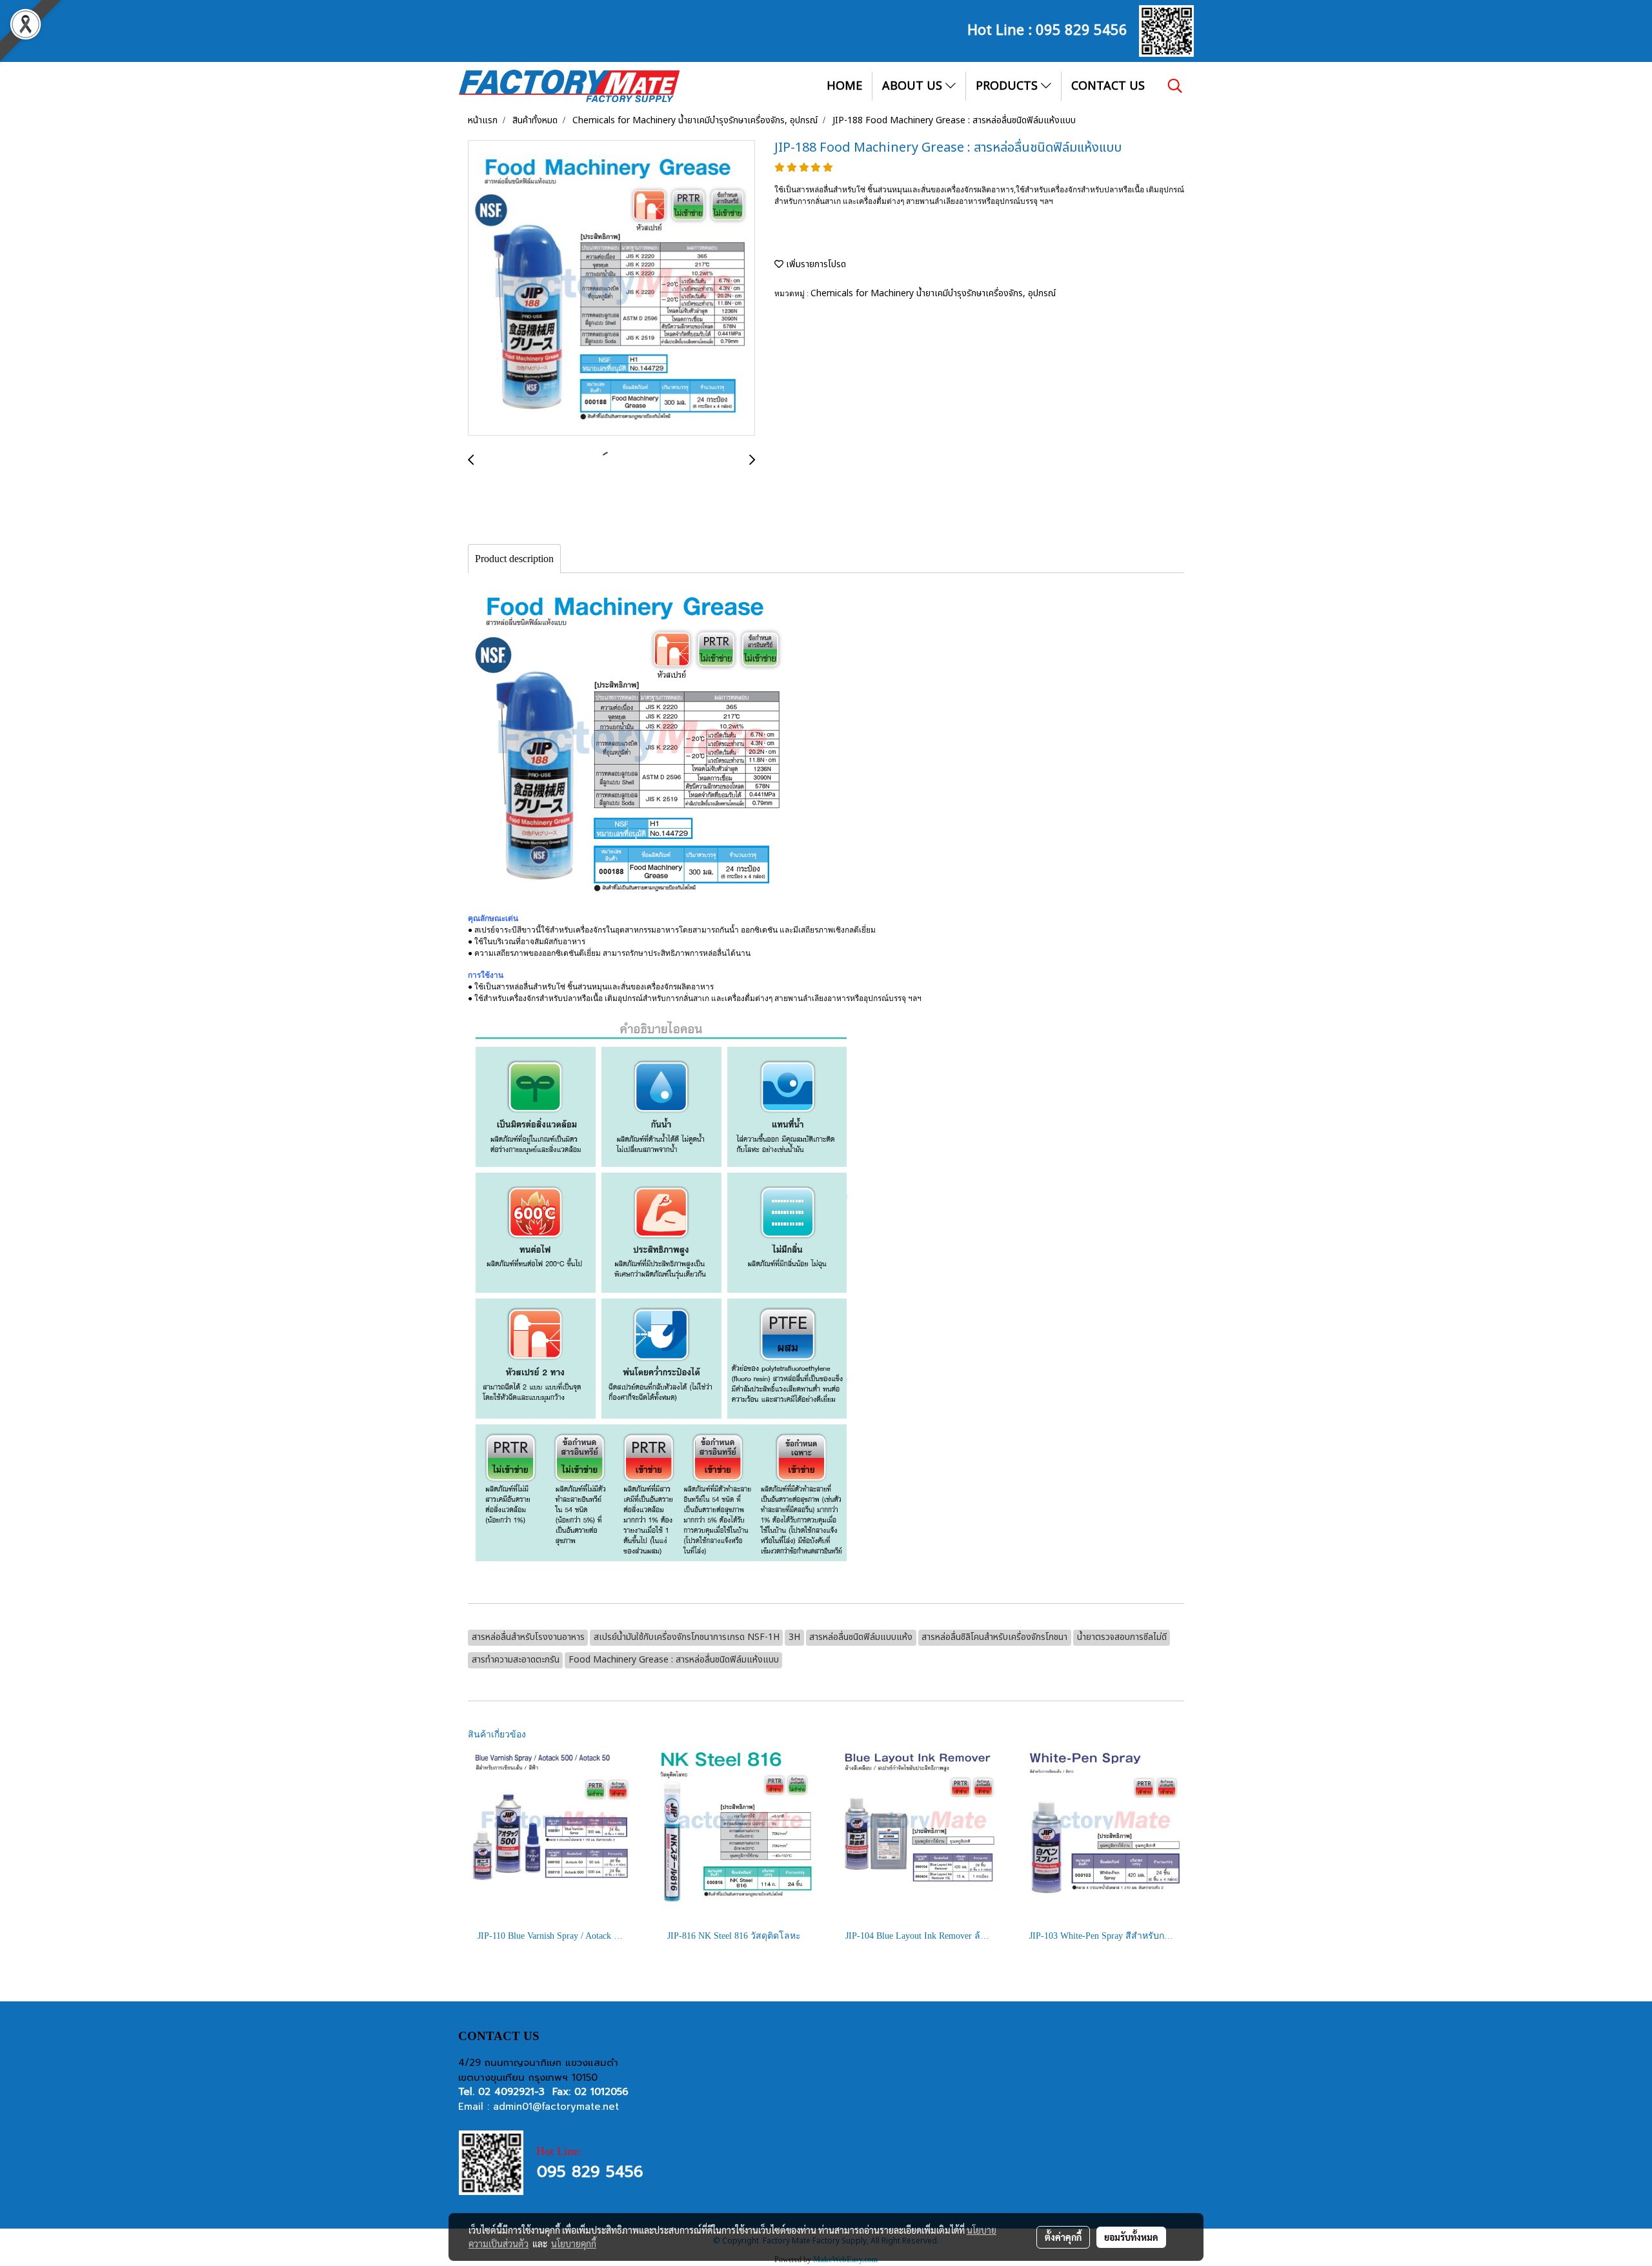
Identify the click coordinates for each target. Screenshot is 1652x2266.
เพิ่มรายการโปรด (815, 264)
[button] (1175, 86)
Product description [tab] (514, 559)
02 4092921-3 (511, 2092)
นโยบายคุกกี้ (574, 2243)
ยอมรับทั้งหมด (1131, 2237)
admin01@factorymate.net (556, 2107)
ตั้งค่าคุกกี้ (1063, 2237)
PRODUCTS (1008, 86)
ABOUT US (914, 86)
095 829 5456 (1082, 28)
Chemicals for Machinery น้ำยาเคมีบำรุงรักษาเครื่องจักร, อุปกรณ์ (933, 293)
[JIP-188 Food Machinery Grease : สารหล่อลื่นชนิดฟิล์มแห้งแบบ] (611, 288)
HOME (844, 86)
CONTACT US (1108, 86)
